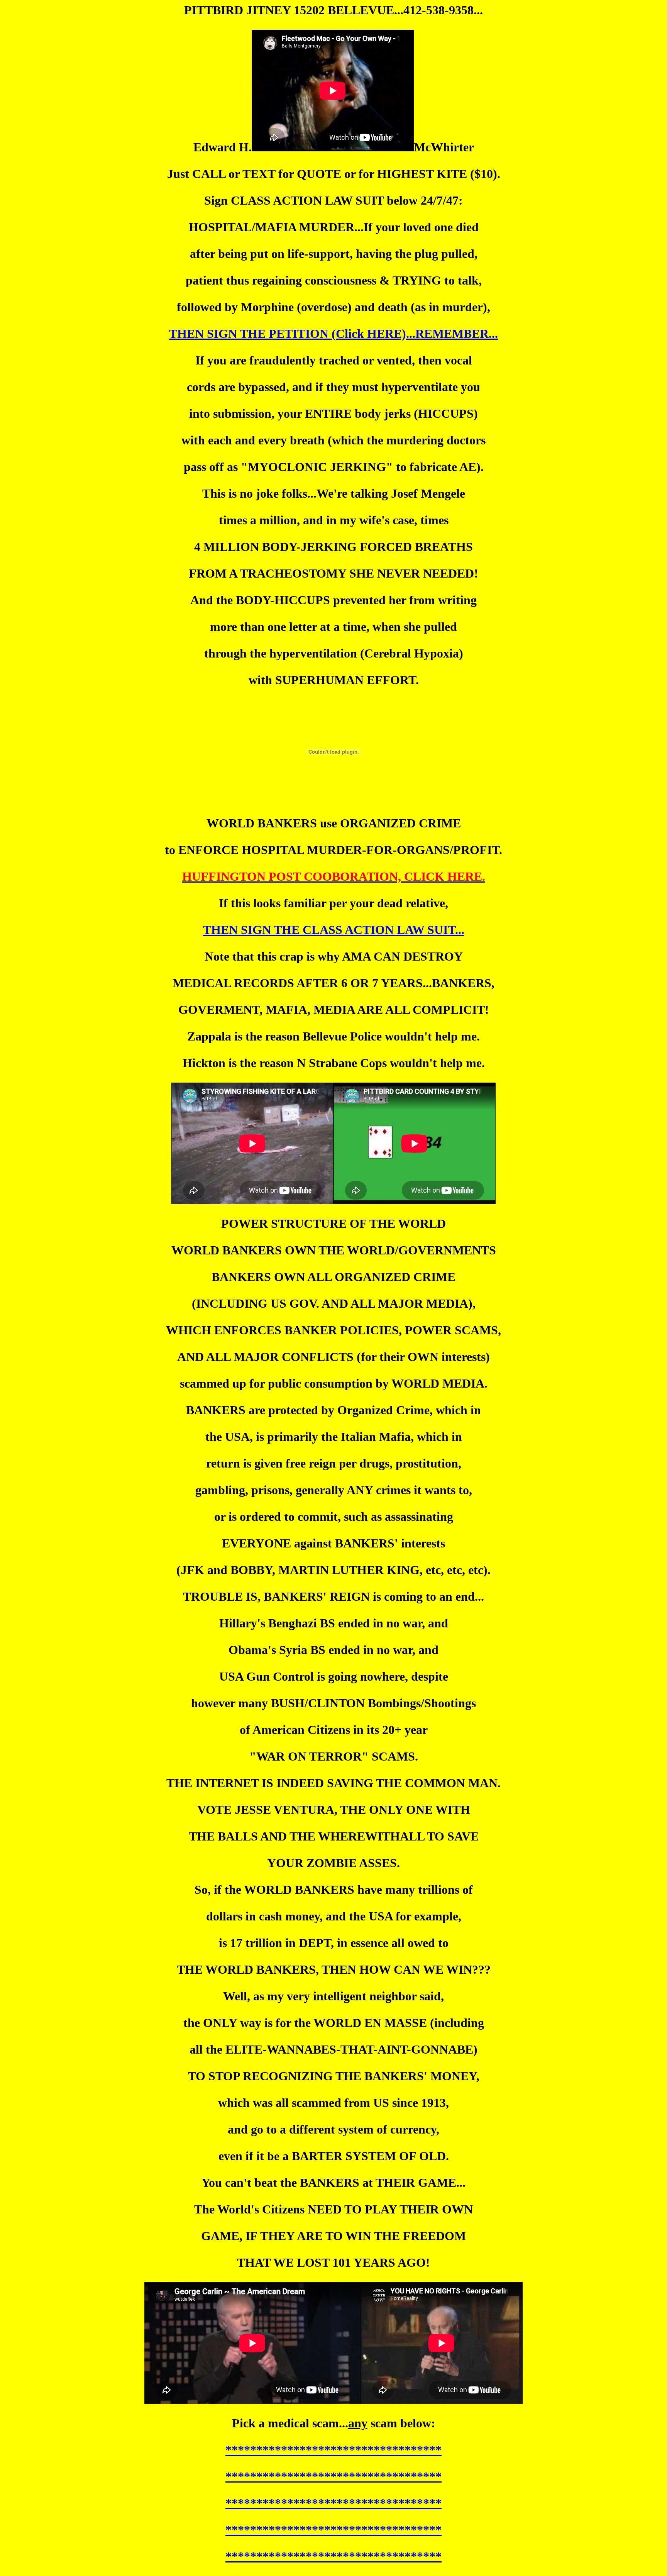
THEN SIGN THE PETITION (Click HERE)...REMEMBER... (333, 334)
